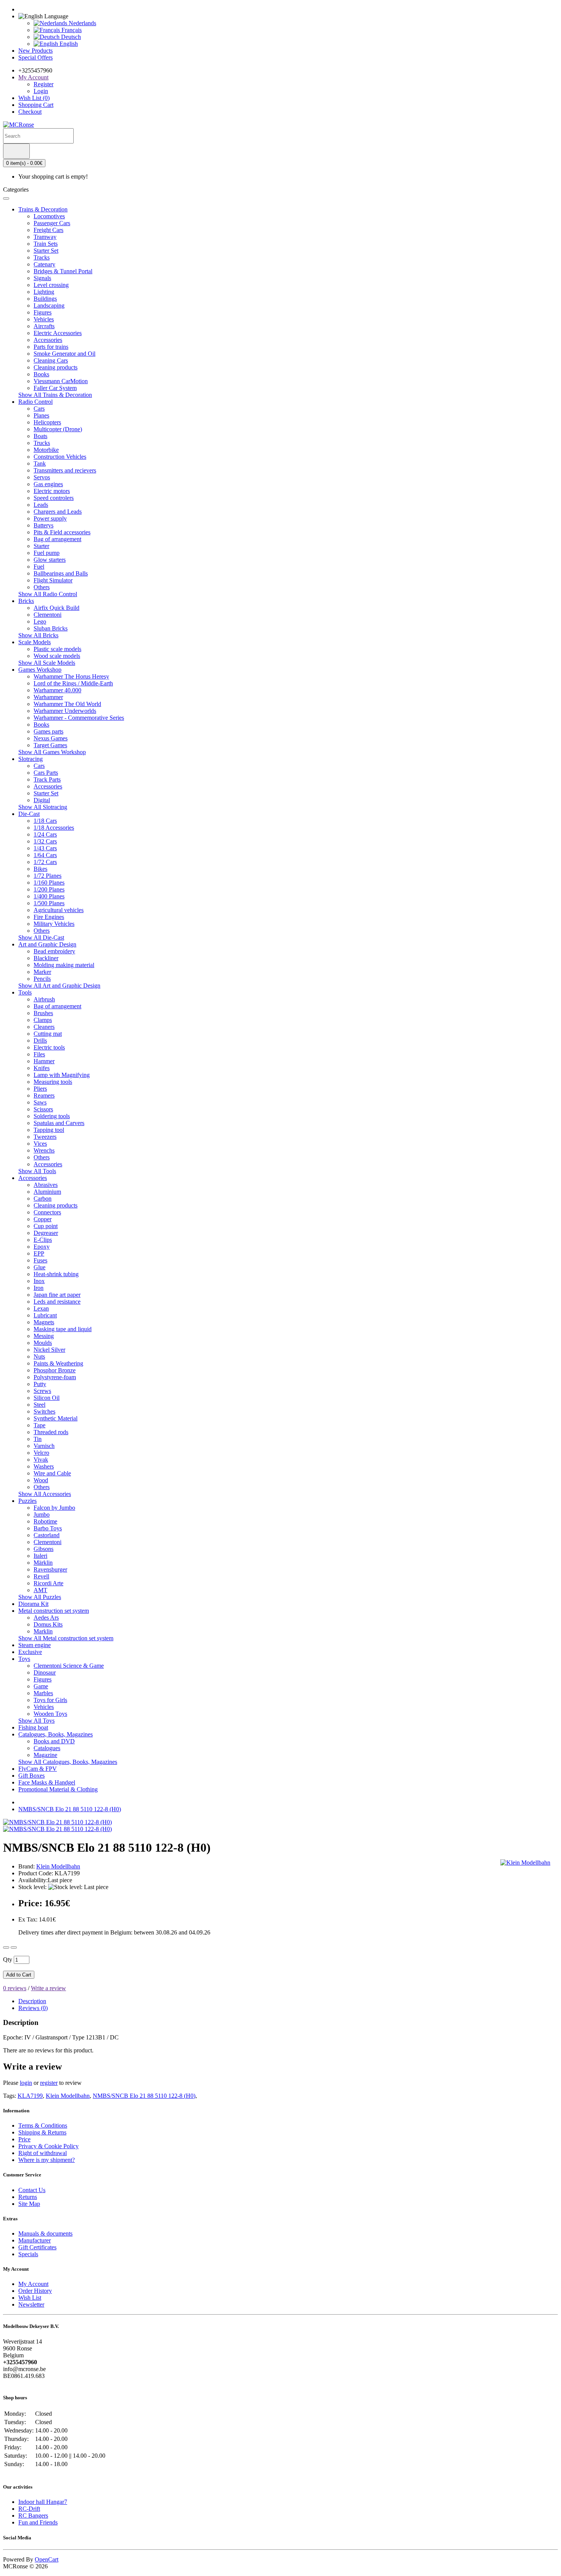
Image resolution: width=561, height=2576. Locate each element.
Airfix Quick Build (56, 608)
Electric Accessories (58, 333)
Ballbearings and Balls (61, 573)
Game (41, 1686)
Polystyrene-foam (55, 1377)
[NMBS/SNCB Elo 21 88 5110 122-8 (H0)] (57, 1822)
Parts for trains (51, 347)
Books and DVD (54, 1741)
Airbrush (44, 999)
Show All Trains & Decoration (55, 395)
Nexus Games (51, 738)
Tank (40, 463)
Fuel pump (47, 553)
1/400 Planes (49, 896)
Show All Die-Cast (41, 937)
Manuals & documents (45, 2233)
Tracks (42, 257)
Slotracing (31, 759)
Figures (43, 312)
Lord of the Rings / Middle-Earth (73, 683)
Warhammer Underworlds (65, 711)
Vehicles (44, 319)
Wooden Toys (50, 1714)
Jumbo (42, 1514)
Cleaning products (56, 367)
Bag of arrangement (57, 539)
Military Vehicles (54, 924)
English (68, 44)
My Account (33, 2284)
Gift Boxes (31, 1776)
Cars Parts (46, 773)
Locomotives (49, 216)
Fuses (40, 1260)
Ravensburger (50, 1569)
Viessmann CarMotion (61, 381)
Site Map (29, 2204)
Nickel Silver (49, 1350)
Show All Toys (36, 1721)
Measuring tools (53, 1082)
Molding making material (64, 965)
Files (39, 1054)
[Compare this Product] (14, 1947)
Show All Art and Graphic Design (59, 986)
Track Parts (47, 779)
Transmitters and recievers (65, 470)
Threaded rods (51, 1432)
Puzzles (27, 1501)
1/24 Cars (45, 834)
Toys (24, 1659)
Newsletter (31, 2304)
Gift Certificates (37, 2247)
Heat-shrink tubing (56, 1274)
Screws (42, 1391)
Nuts (39, 1357)
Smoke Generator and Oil (64, 354)
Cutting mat (48, 1034)
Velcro (41, 1453)
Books (41, 374)
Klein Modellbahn (68, 2096)
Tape (39, 1425)
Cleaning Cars (51, 360)
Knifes (42, 1068)
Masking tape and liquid (63, 1329)
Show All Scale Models (47, 663)
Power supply (50, 518)
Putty (40, 1384)
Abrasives (46, 1185)
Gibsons (44, 1549)
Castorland (47, 1535)
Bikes (40, 869)
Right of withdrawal (43, 2153)
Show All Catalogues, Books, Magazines (68, 1762)
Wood (41, 1480)
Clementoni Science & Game (69, 1666)
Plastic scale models (57, 649)
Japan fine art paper (57, 1295)
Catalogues (47, 1748)
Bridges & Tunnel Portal (63, 271)
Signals (42, 278)
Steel (39, 1405)
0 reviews (15, 1988)
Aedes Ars (46, 1618)
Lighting (44, 292)
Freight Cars (48, 230)
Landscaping (49, 305)
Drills (40, 1041)
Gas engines (48, 484)
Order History (35, 2291)
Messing (44, 1336)
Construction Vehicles (60, 457)
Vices (40, 1144)
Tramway (45, 237)
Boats (40, 436)
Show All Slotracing (43, 807)
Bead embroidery (54, 951)
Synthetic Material (56, 1418)
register (49, 2083)
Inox (39, 1281)
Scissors (43, 1109)
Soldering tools (52, 1116)
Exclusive (30, 1652)
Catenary (44, 264)
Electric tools (49, 1047)
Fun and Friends (38, 2522)
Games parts (48, 731)
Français (71, 30)
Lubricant (45, 1315)
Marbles (43, 1693)
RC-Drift (29, 2509)
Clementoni (48, 615)
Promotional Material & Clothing (58, 1789)
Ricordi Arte (48, 1583)
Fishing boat (33, 1727)
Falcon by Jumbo (54, 1508)
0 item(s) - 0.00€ (24, 163)
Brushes (43, 1013)
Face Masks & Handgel (47, 1782)
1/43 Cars (45, 848)
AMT (40, 1590)
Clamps (43, 1020)
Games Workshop (40, 670)
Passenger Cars (52, 223)
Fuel (39, 567)
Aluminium (47, 1192)
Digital (42, 800)
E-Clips (43, 1240)
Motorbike (46, 450)
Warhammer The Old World (67, 704)
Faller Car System (55, 388)
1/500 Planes (49, 903)
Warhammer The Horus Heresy (71, 676)
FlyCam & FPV (38, 1769)
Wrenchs (44, 1150)
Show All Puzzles (40, 1597)
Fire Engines (49, 917)
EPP (39, 1253)
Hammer (44, 1061)
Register (44, 84)
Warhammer (48, 697)
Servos (42, 477)
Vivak (41, 1460)
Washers (44, 1466)
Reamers (44, 1095)
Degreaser (46, 1233)
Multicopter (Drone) (58, 429)
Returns (28, 2197)
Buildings (45, 299)
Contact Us (32, 2190)
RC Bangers (33, 2516)
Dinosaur (45, 1672)
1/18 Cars (45, 821)
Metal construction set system (54, 1611)
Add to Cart (19, 1975)
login (26, 2083)
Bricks (26, 601)
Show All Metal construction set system (66, 1638)
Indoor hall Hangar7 (43, 2502)
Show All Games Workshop (52, 752)
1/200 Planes (49, 889)
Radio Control (35, 402)
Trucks (42, 443)
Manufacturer (35, 2240)
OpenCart (47, 2559)
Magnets (44, 1322)
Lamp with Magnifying (62, 1075)
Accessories (48, 340)
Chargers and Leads (58, 512)
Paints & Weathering (58, 1363)
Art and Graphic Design (47, 944)
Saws (40, 1102)
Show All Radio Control (48, 594)
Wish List (30, 2298)
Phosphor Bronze (55, 1370)
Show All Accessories (45, 1494)
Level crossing (51, 285)
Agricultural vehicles (59, 910)
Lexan (41, 1308)
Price (24, 2139)
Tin (38, 1439)
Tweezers (45, 1137)
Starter (41, 546)
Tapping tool (49, 1130)
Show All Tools (37, 1171)
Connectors (47, 1212)
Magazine (45, 1755)
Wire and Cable (52, 1473)
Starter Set (46, 251)
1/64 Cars (45, 855)
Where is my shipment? (47, 2160)
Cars (39, 409)
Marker (42, 972)
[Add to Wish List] (6, 1947)
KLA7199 (30, 2096)
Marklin (43, 1631)
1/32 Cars (45, 841)
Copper (43, 1219)
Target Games (50, 745)
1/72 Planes (48, 876)
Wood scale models (57, 656)
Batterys (44, 525)
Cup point (46, 1226)
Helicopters (47, 422)
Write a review (48, 1988)
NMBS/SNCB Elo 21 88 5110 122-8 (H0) (70, 1809)
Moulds (43, 1343)
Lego (40, 621)
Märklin (43, 1563)
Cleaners (44, 1027)
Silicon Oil (47, 1398)
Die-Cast (29, 814)
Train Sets (46, 244)
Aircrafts (44, 326)
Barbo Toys (48, 1528)
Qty (8, 1959)
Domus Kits (48, 1624)
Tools (25, 992)
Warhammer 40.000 (57, 690)
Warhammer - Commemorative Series (79, 718)
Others (42, 587)
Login (41, 91)
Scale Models (35, 642)
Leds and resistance (57, 1302)
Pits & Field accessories (62, 532)
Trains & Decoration (43, 209)
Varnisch (44, 1446)
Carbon (43, 1199)
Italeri (40, 1556)
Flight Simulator (53, 580)
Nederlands (82, 23)
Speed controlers (54, 498)
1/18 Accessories (54, 828)
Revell (41, 1576)
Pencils (42, 979)
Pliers (40, 1089)
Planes (41, 415)
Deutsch (70, 37)
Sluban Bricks (51, 628)
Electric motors (52, 491)
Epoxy (42, 1247)
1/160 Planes (49, 883)
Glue (39, 1267)
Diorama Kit (33, 1604)
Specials (28, 2254)
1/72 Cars (45, 862)
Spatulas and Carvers (59, 1123)
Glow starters (50, 560)
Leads (41, 505)
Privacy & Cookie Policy (48, 2146)
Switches (44, 1411)
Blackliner (46, 958)
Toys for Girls (50, 1700)
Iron (39, 1288)
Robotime (45, 1521)
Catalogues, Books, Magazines (56, 1734)
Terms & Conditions (43, 2125)
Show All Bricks (38, 635)
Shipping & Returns (42, 2132)
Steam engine (35, 1645)
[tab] (32, 2001)
